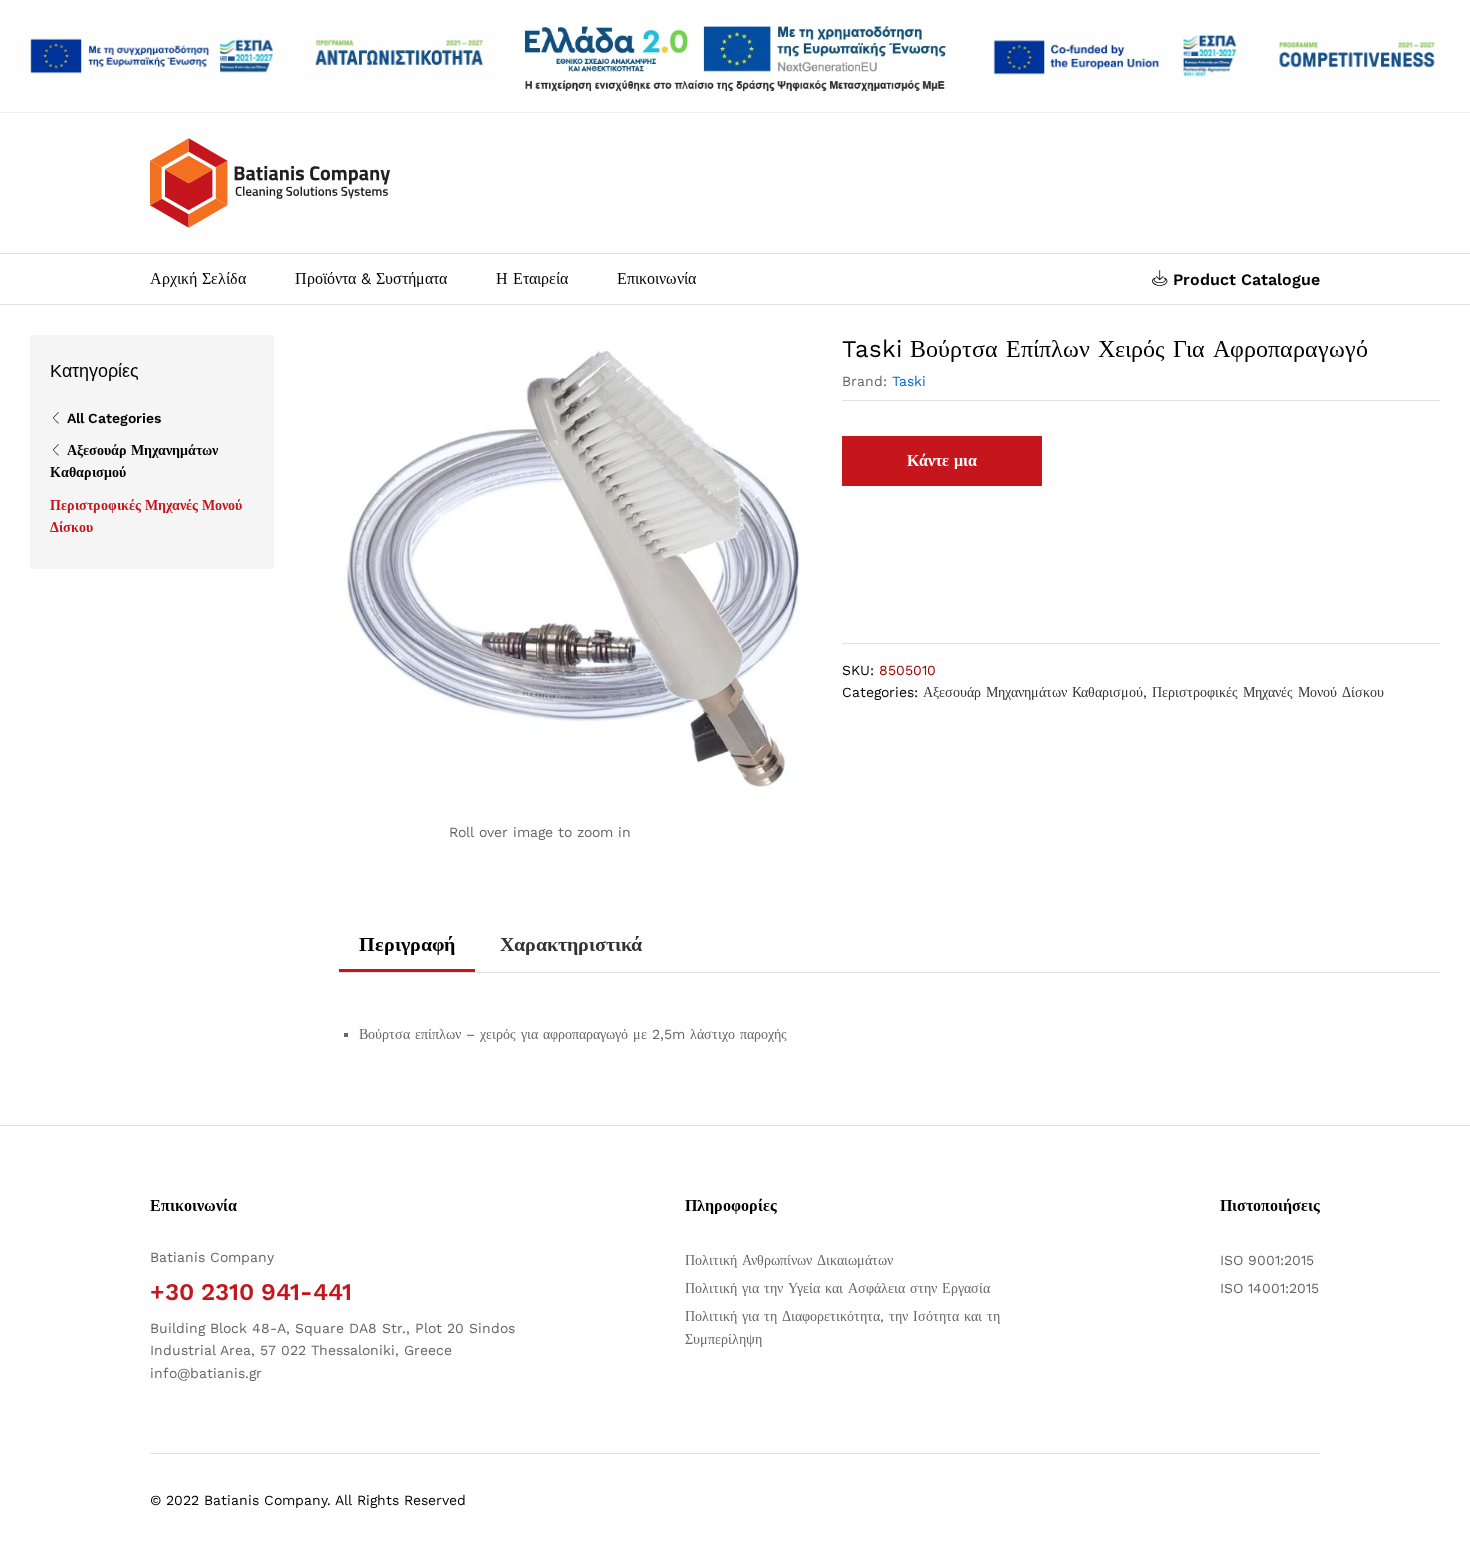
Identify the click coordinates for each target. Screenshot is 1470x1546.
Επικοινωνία (656, 279)
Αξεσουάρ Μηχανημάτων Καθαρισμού (1033, 692)
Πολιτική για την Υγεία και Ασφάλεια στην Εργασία (837, 1288)
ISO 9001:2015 (1267, 1260)
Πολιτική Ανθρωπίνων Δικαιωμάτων (789, 1260)
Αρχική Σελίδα (198, 279)
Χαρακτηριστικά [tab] (571, 944)
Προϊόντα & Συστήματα (371, 279)
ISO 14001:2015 (1269, 1288)
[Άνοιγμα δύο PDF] (257, 56)
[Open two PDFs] (1213, 56)
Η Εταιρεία (532, 279)
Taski (909, 381)
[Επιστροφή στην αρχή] (1442, 1507)
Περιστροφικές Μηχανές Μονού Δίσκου (1268, 692)
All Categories (114, 418)
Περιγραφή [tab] (407, 944)
